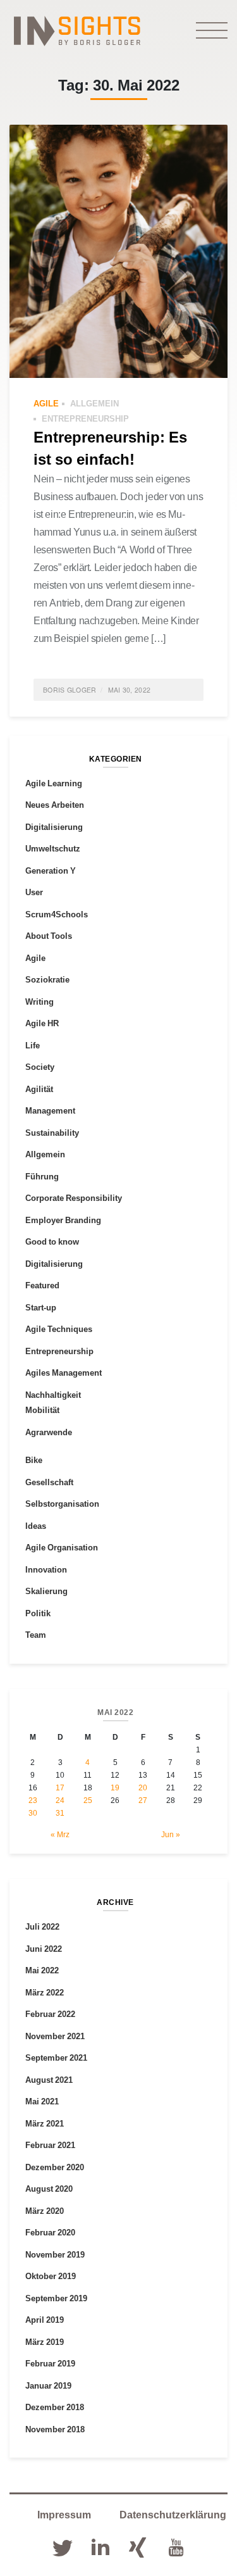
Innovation (46, 1569)
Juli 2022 (42, 1926)
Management (50, 1110)
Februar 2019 (50, 2363)
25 (88, 1800)
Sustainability (52, 1133)
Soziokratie (47, 979)
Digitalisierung (54, 827)
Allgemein (94, 403)
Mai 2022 (42, 1970)
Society (40, 1067)
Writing (39, 1002)
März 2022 (45, 1992)
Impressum (64, 2515)
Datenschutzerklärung (173, 2515)
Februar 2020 (50, 2232)
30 (33, 1813)
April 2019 (45, 2320)
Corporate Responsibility (74, 1198)
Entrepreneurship (85, 418)
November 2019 (55, 2254)
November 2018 (55, 2429)
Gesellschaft (49, 1482)
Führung (42, 1176)
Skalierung (46, 1591)
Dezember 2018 (55, 2407)
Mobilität (42, 1410)
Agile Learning (54, 783)
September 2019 (56, 2298)
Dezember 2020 (55, 2167)
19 (115, 1787)
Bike (34, 1460)
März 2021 (45, 2123)
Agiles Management (64, 1373)
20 (143, 1787)
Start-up (41, 1307)
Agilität (39, 1089)
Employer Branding (63, 1220)
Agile (46, 403)
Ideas (36, 1526)
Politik (38, 1613)
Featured (42, 1285)
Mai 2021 (42, 2101)
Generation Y (51, 870)
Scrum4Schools (57, 914)
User (34, 892)
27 (143, 1800)
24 (60, 1800)
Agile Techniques (59, 1329)
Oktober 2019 (51, 2276)
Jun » (171, 1834)
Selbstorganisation (62, 1504)
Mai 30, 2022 (130, 690)
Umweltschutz (53, 848)
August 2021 (49, 2080)
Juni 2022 (44, 1949)
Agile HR (42, 1023)
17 (60, 1787)
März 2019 (45, 2342)
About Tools (49, 936)
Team (36, 1635)
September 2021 (56, 2058)
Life (33, 1045)
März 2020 (45, 2211)
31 (60, 1813)
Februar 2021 (50, 2145)
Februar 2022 (50, 2014)
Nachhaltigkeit (53, 1395)
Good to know (52, 1241)
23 (33, 1800)
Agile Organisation (62, 1547)
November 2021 (55, 2036)
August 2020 (49, 2189)
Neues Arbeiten (55, 805)
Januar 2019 (48, 2385)
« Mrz (60, 1834)
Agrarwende (49, 1432)
